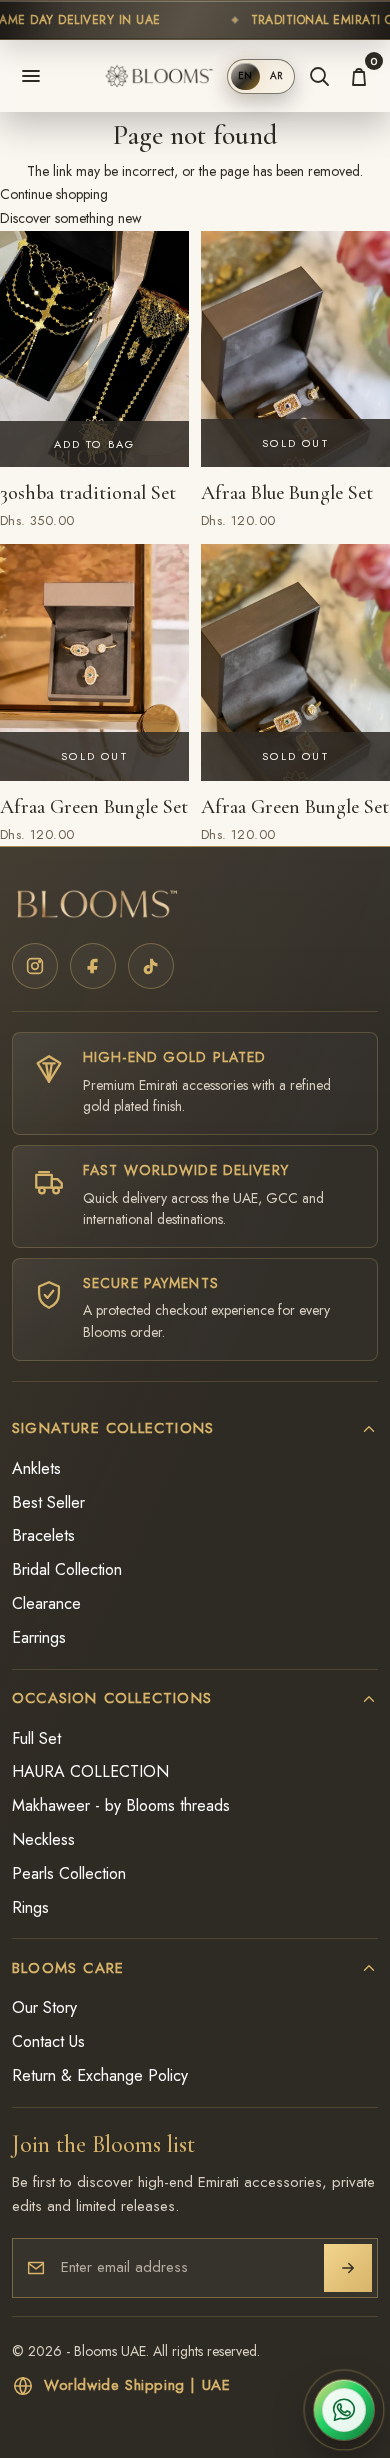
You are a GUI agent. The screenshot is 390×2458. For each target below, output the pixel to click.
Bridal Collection (67, 1570)
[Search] (319, 76)
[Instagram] (35, 966)
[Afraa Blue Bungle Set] (295, 349)
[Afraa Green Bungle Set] (94, 662)
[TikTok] (151, 966)
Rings (30, 1908)
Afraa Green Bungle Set (94, 807)
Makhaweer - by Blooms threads (121, 1806)
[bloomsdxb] (160, 75)
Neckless (43, 1840)
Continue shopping (54, 194)
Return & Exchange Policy (100, 2076)
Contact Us (48, 2042)
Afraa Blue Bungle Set (287, 493)
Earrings (39, 1638)
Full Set (36, 1739)
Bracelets (43, 1536)
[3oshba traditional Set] (94, 349)
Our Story (44, 2008)
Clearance (46, 1604)
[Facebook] (93, 966)
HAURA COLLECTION (90, 1772)
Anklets (36, 1469)
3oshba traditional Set (88, 493)
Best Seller (48, 1503)
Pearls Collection (69, 1874)
